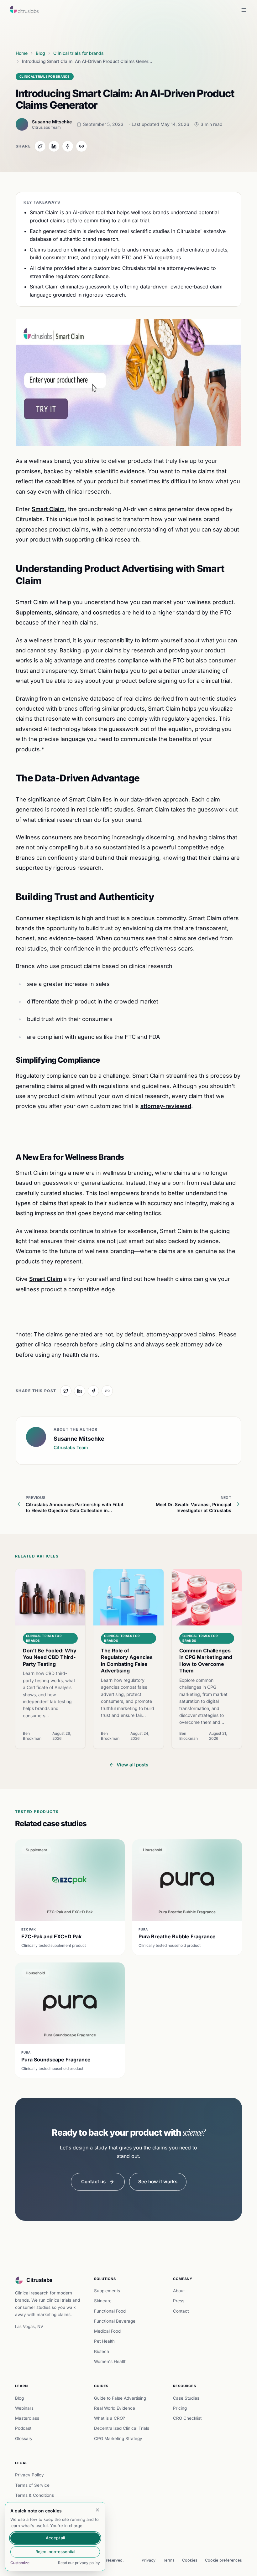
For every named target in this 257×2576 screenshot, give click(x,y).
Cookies (190, 2560)
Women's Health (110, 2361)
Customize (20, 2563)
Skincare (103, 2301)
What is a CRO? (110, 2418)
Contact (181, 2311)
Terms (169, 2560)
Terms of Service (32, 2485)
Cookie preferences (223, 2560)
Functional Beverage (115, 2321)
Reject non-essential (55, 2552)
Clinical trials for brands (45, 76)
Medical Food (107, 2331)
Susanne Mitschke (52, 122)
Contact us (93, 2182)
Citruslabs (39, 2280)
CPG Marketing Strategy (118, 2439)
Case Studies (186, 2398)
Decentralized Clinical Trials (122, 2428)
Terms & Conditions (34, 2495)
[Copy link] (81, 146)
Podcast (23, 2428)
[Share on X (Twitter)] (40, 146)
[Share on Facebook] (68, 146)
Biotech (102, 2351)
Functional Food (110, 2311)
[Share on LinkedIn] (54, 146)
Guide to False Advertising (120, 2398)
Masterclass (27, 2418)
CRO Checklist (187, 2418)
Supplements (107, 2291)
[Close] (97, 2510)
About (179, 2291)
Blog (19, 2398)
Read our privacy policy (79, 2563)
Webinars (24, 2408)
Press (179, 2301)
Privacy (149, 2560)
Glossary (24, 2439)
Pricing (180, 2408)
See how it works (158, 2182)
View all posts (132, 1765)
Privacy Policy (29, 2475)
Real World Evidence (115, 2408)
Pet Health (104, 2341)
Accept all (55, 2538)
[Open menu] (244, 10)
